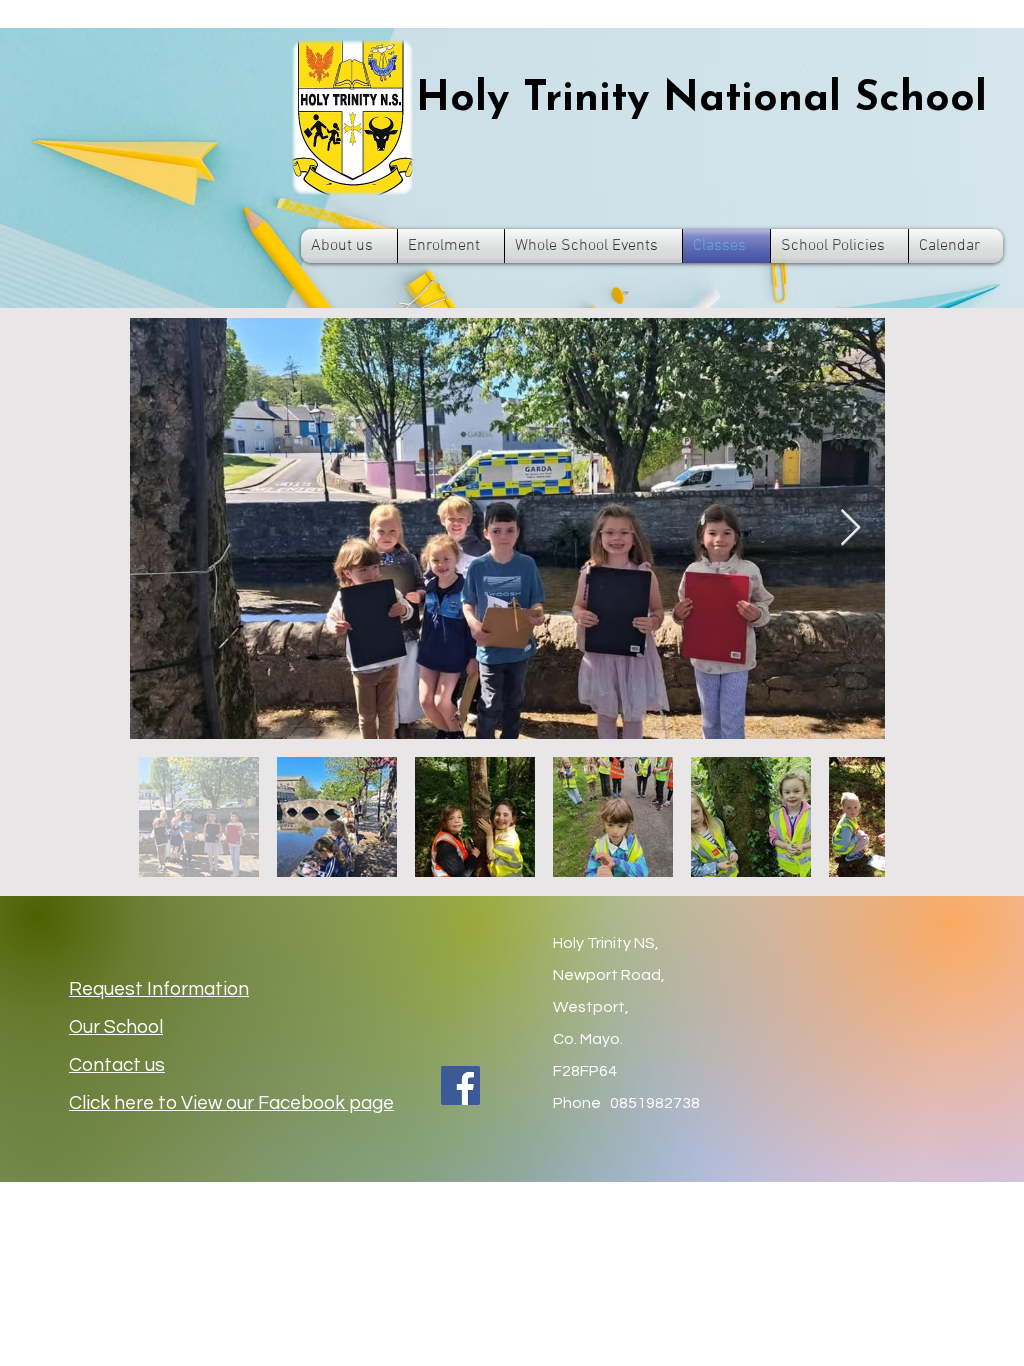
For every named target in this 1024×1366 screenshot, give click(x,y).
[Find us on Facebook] (460, 1085)
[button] (349, 246)
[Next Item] (850, 528)
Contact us (117, 1065)
